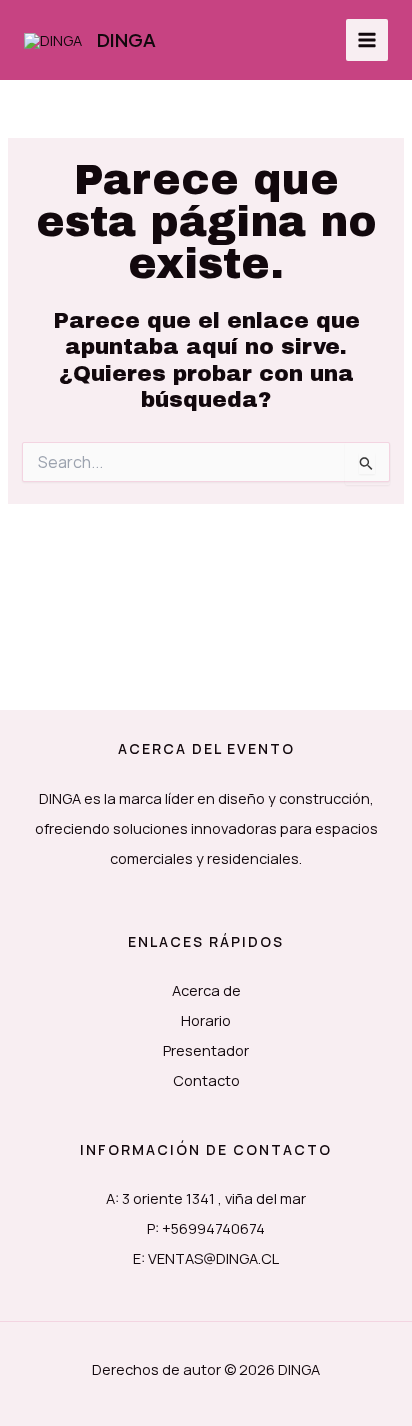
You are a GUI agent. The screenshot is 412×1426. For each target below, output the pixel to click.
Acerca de (206, 990)
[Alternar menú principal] (367, 40)
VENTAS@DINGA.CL (213, 1258)
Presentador (206, 1050)
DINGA (126, 39)
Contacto (206, 1080)
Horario (206, 1020)
